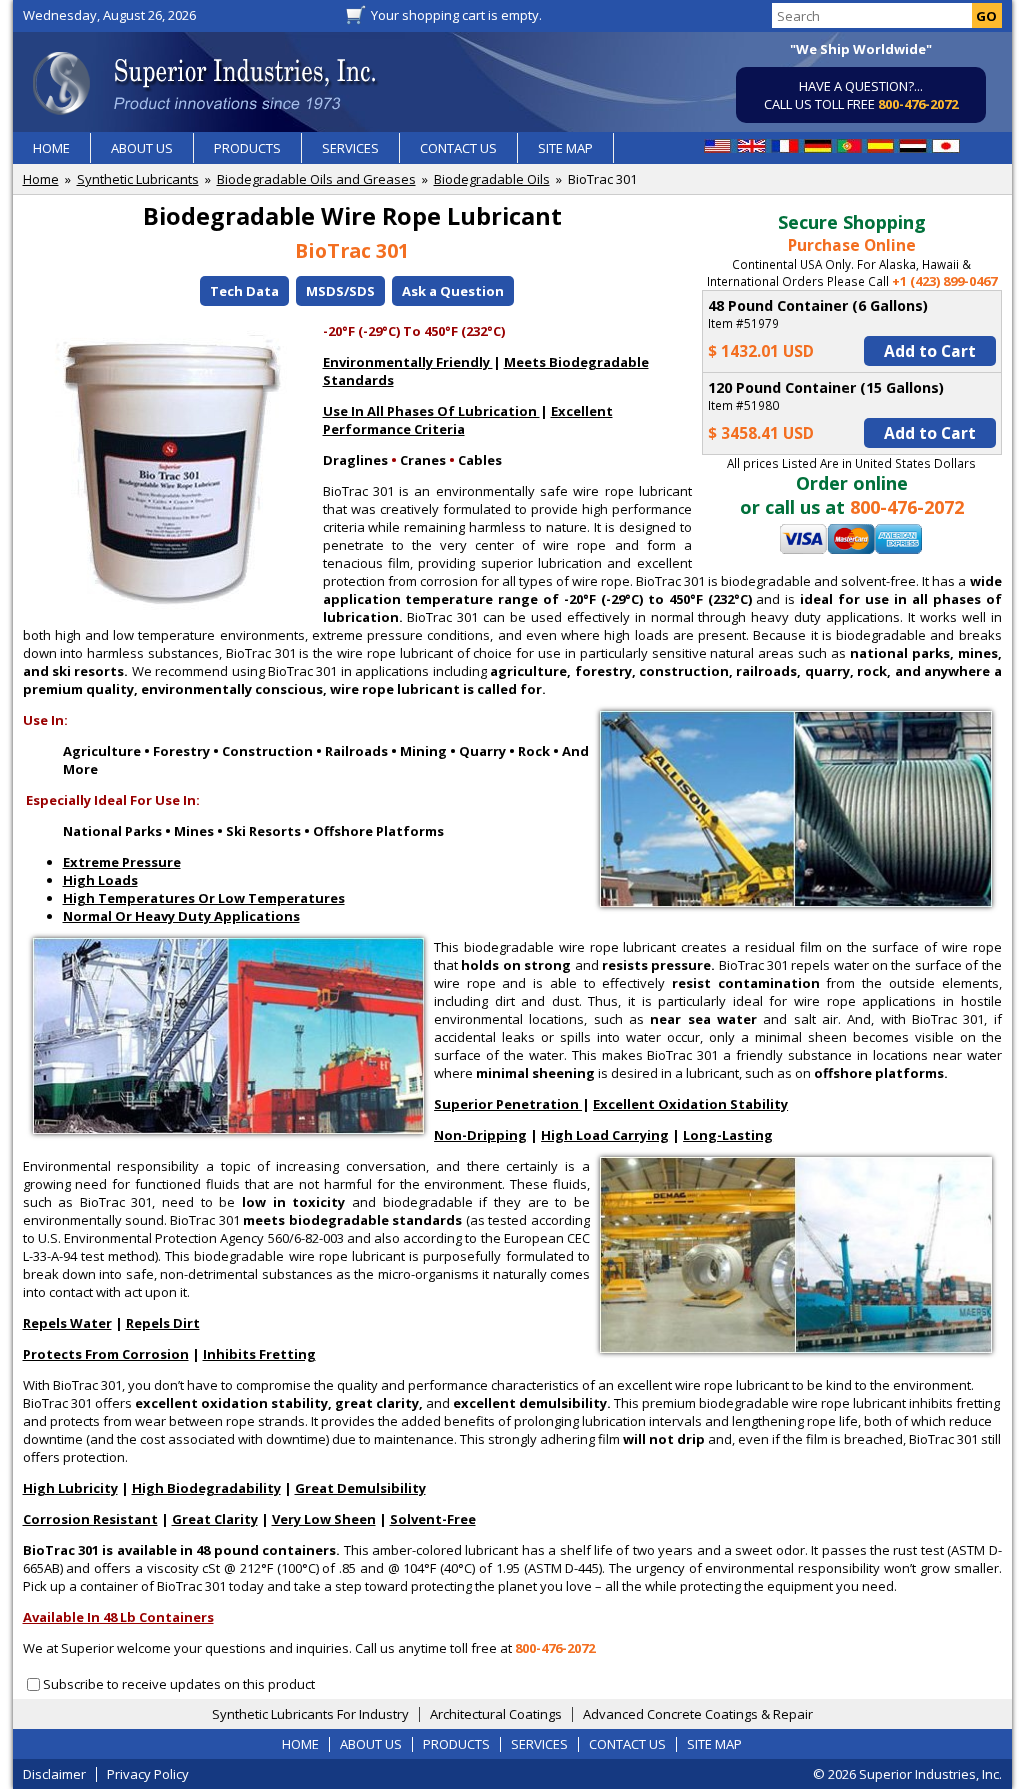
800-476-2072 (918, 104)
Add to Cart (930, 351)
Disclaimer (54, 1774)
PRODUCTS (247, 148)
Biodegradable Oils (492, 179)
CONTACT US (458, 148)
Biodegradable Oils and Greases (316, 179)
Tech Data (244, 291)
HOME (51, 148)
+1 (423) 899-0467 (944, 281)
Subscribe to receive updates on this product (179, 1684)
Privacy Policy (148, 1774)
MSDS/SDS (340, 291)
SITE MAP (565, 148)
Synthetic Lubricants (138, 179)
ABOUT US (142, 148)
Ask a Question (453, 291)
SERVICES (350, 148)
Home (41, 179)
